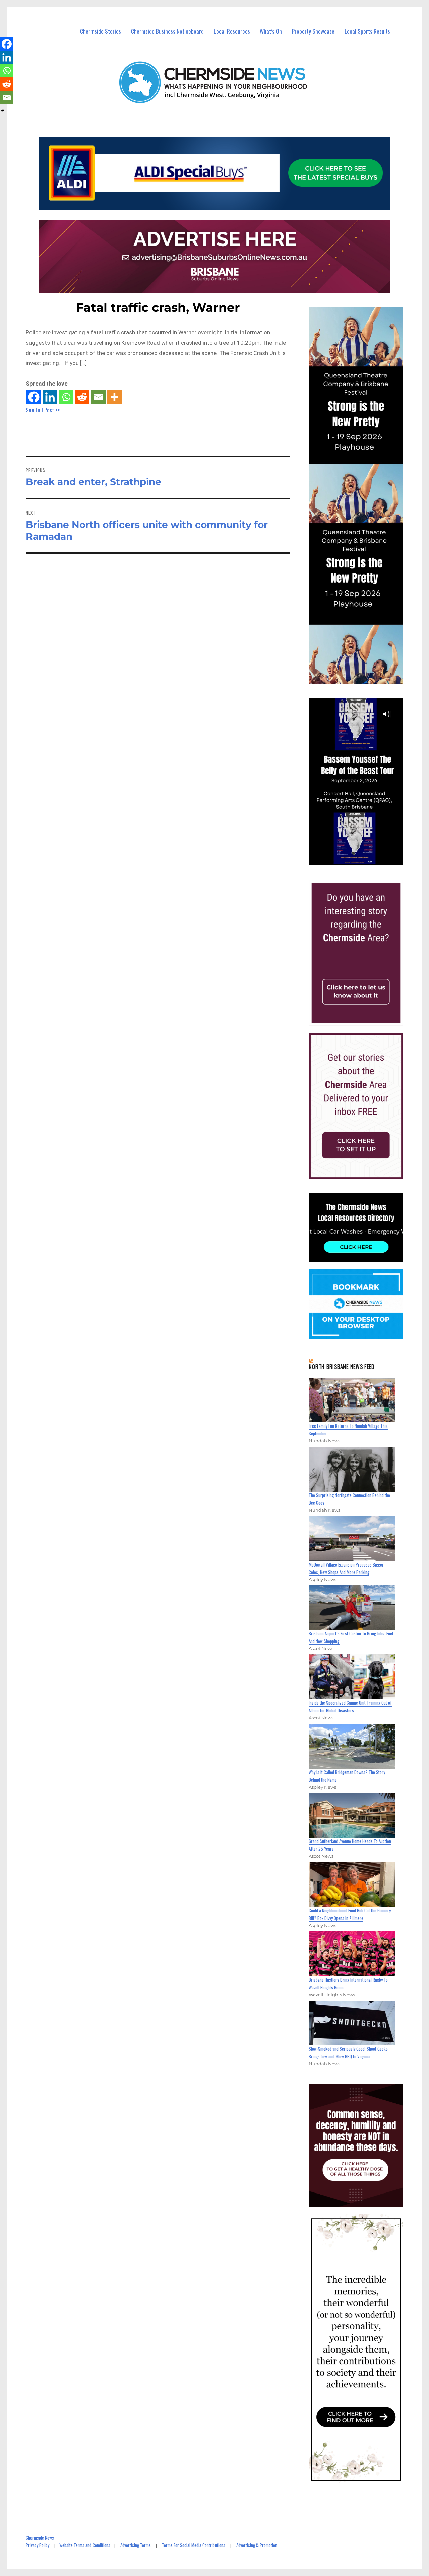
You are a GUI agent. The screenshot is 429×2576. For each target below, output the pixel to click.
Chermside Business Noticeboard (167, 31)
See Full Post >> (43, 410)
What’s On (271, 31)
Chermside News (40, 2538)
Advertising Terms (136, 2545)
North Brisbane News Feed (342, 1367)
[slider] (362, 860)
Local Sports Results (367, 31)
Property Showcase (313, 31)
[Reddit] (82, 397)
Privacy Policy (38, 2545)
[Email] (98, 397)
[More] (114, 397)
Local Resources (232, 31)
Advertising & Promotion (257, 2545)
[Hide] (3, 111)
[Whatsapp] (66, 397)
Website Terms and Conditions (85, 2545)
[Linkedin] (50, 397)
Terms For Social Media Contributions (194, 2545)
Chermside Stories (101, 31)
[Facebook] (34, 397)
